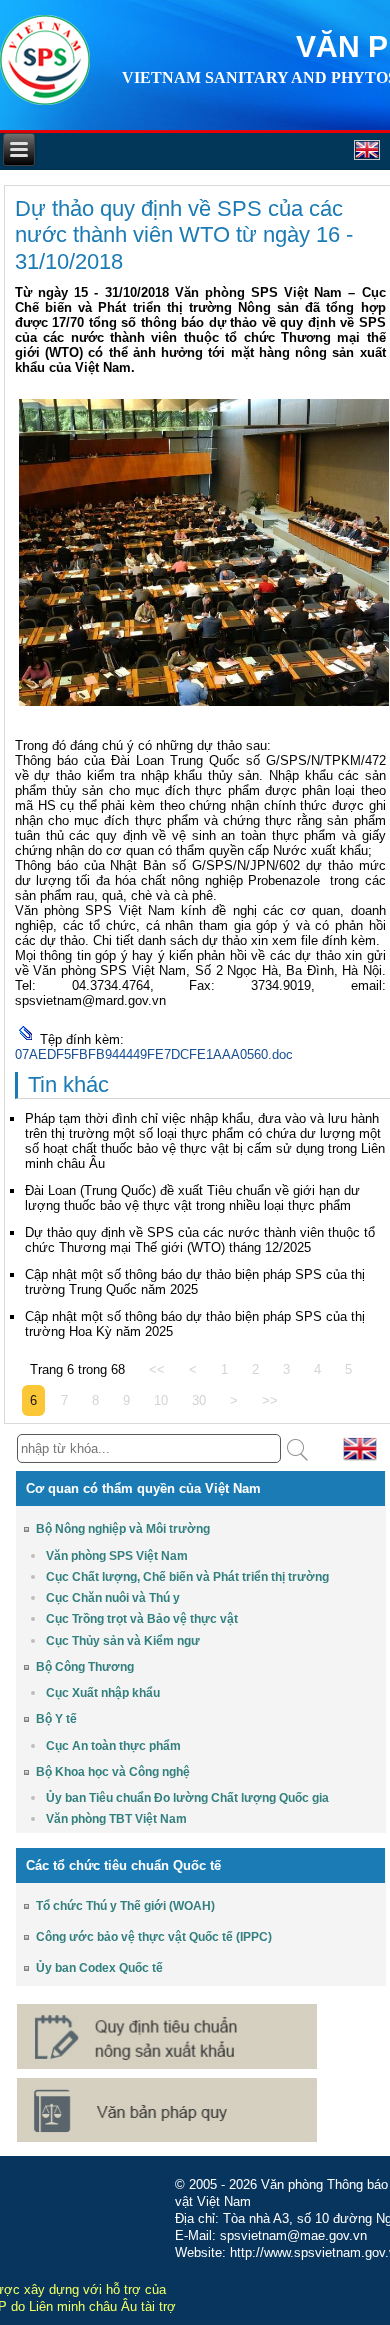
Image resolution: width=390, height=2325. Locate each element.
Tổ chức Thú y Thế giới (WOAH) (125, 1906)
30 (199, 1400)
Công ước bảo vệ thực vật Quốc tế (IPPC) (154, 1937)
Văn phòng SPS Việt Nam (117, 1556)
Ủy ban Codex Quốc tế (99, 1968)
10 (161, 1400)
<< (157, 1369)
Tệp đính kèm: (82, 1039)
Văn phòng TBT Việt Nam (116, 1819)
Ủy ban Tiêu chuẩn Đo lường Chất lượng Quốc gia (187, 1798)
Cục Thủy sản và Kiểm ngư (123, 1641)
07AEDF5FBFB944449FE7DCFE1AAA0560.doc (154, 1054)
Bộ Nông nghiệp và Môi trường (123, 1529)
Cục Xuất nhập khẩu (103, 1693)
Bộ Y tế (56, 1719)
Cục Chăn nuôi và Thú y (113, 1598)
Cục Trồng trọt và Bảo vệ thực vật (142, 1619)
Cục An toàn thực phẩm (113, 1746)
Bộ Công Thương (85, 1667)
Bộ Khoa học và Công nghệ (113, 1772)
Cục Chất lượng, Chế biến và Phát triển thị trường (187, 1577)
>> (270, 1400)
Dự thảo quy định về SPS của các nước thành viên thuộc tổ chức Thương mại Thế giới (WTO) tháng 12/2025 (200, 1240)
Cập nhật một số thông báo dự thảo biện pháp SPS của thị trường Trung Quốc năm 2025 (195, 1282)
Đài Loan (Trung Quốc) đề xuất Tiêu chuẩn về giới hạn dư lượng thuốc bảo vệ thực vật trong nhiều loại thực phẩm (192, 1198)
